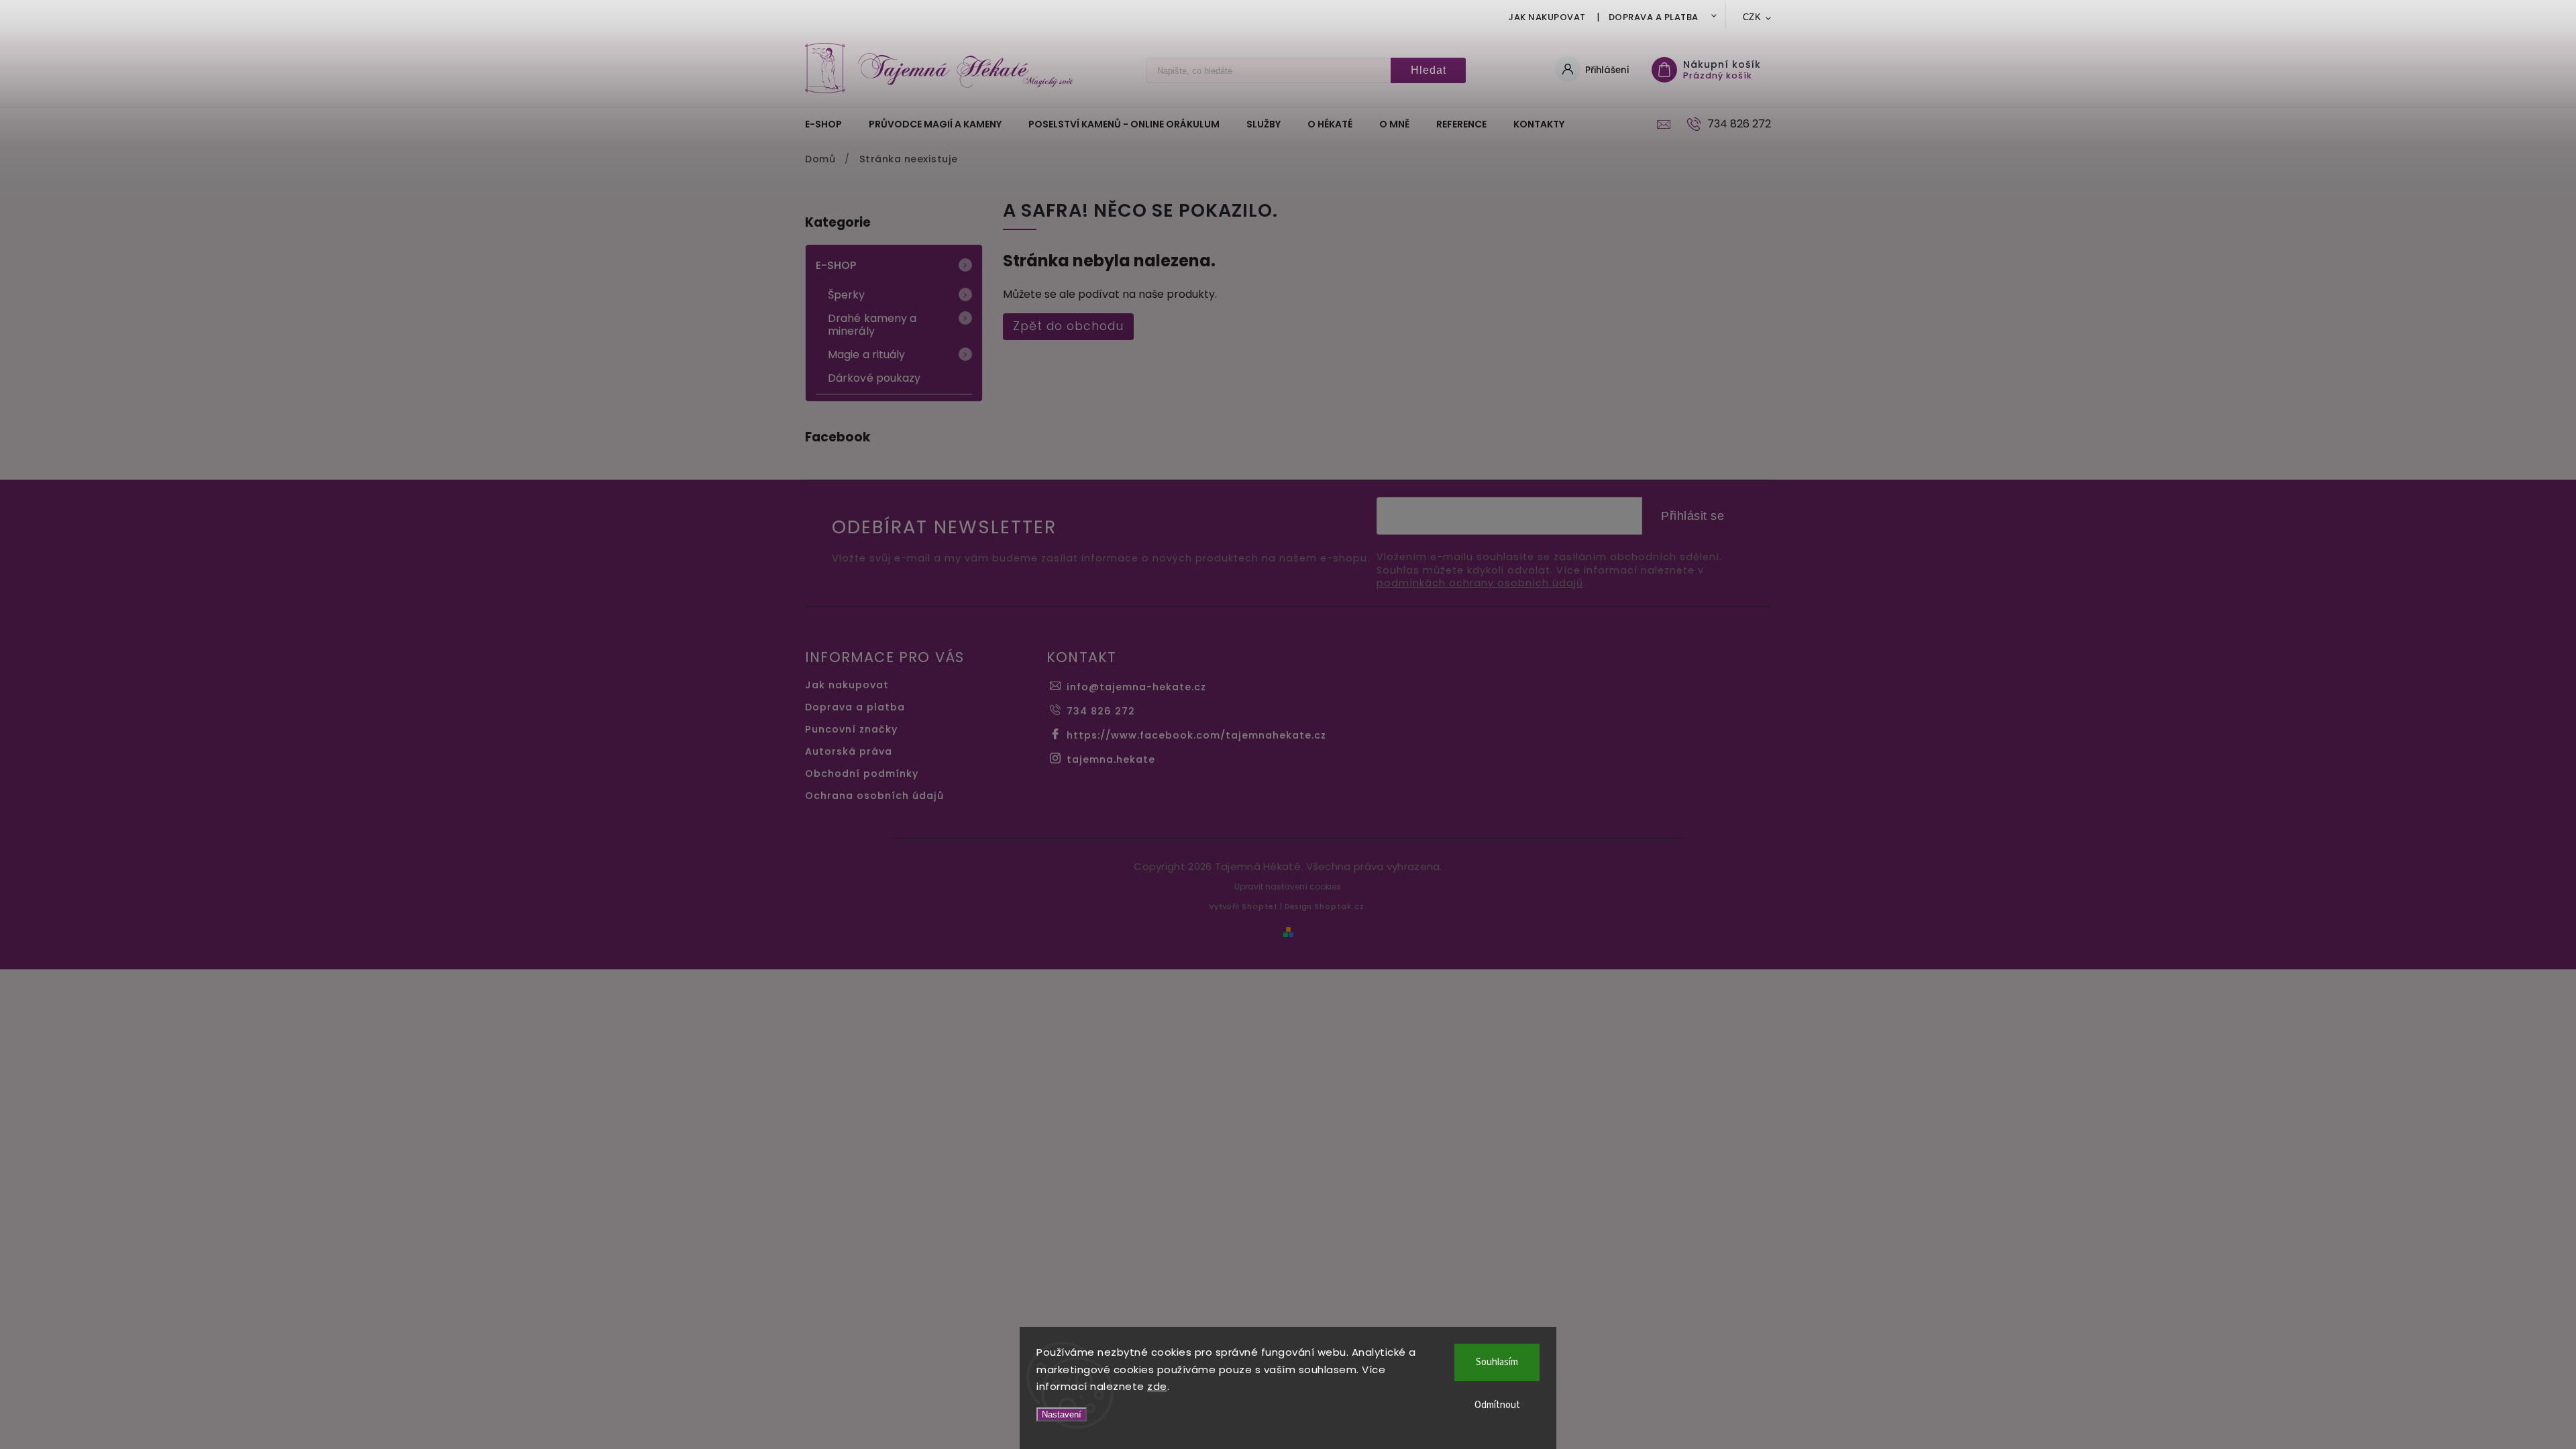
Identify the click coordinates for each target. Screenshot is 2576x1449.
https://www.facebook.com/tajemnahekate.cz (1196, 735)
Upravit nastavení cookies (1288, 887)
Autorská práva (849, 751)
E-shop (836, 265)
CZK (1752, 17)
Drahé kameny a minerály (872, 325)
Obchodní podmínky (862, 773)
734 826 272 (1101, 711)
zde (1157, 1386)
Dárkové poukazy (874, 378)
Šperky (847, 295)
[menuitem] (830, 124)
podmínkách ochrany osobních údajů (1480, 583)
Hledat (1429, 70)
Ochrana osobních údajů (874, 796)
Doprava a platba (1654, 17)
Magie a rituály (867, 355)
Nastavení (1062, 1414)
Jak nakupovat (1547, 17)
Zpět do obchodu (1068, 326)
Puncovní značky (851, 729)
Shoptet (1260, 906)
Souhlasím (1497, 1362)
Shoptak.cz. (1341, 906)
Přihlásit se (1693, 516)
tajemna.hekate (1111, 759)
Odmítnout (1497, 1405)
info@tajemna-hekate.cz (1136, 687)
